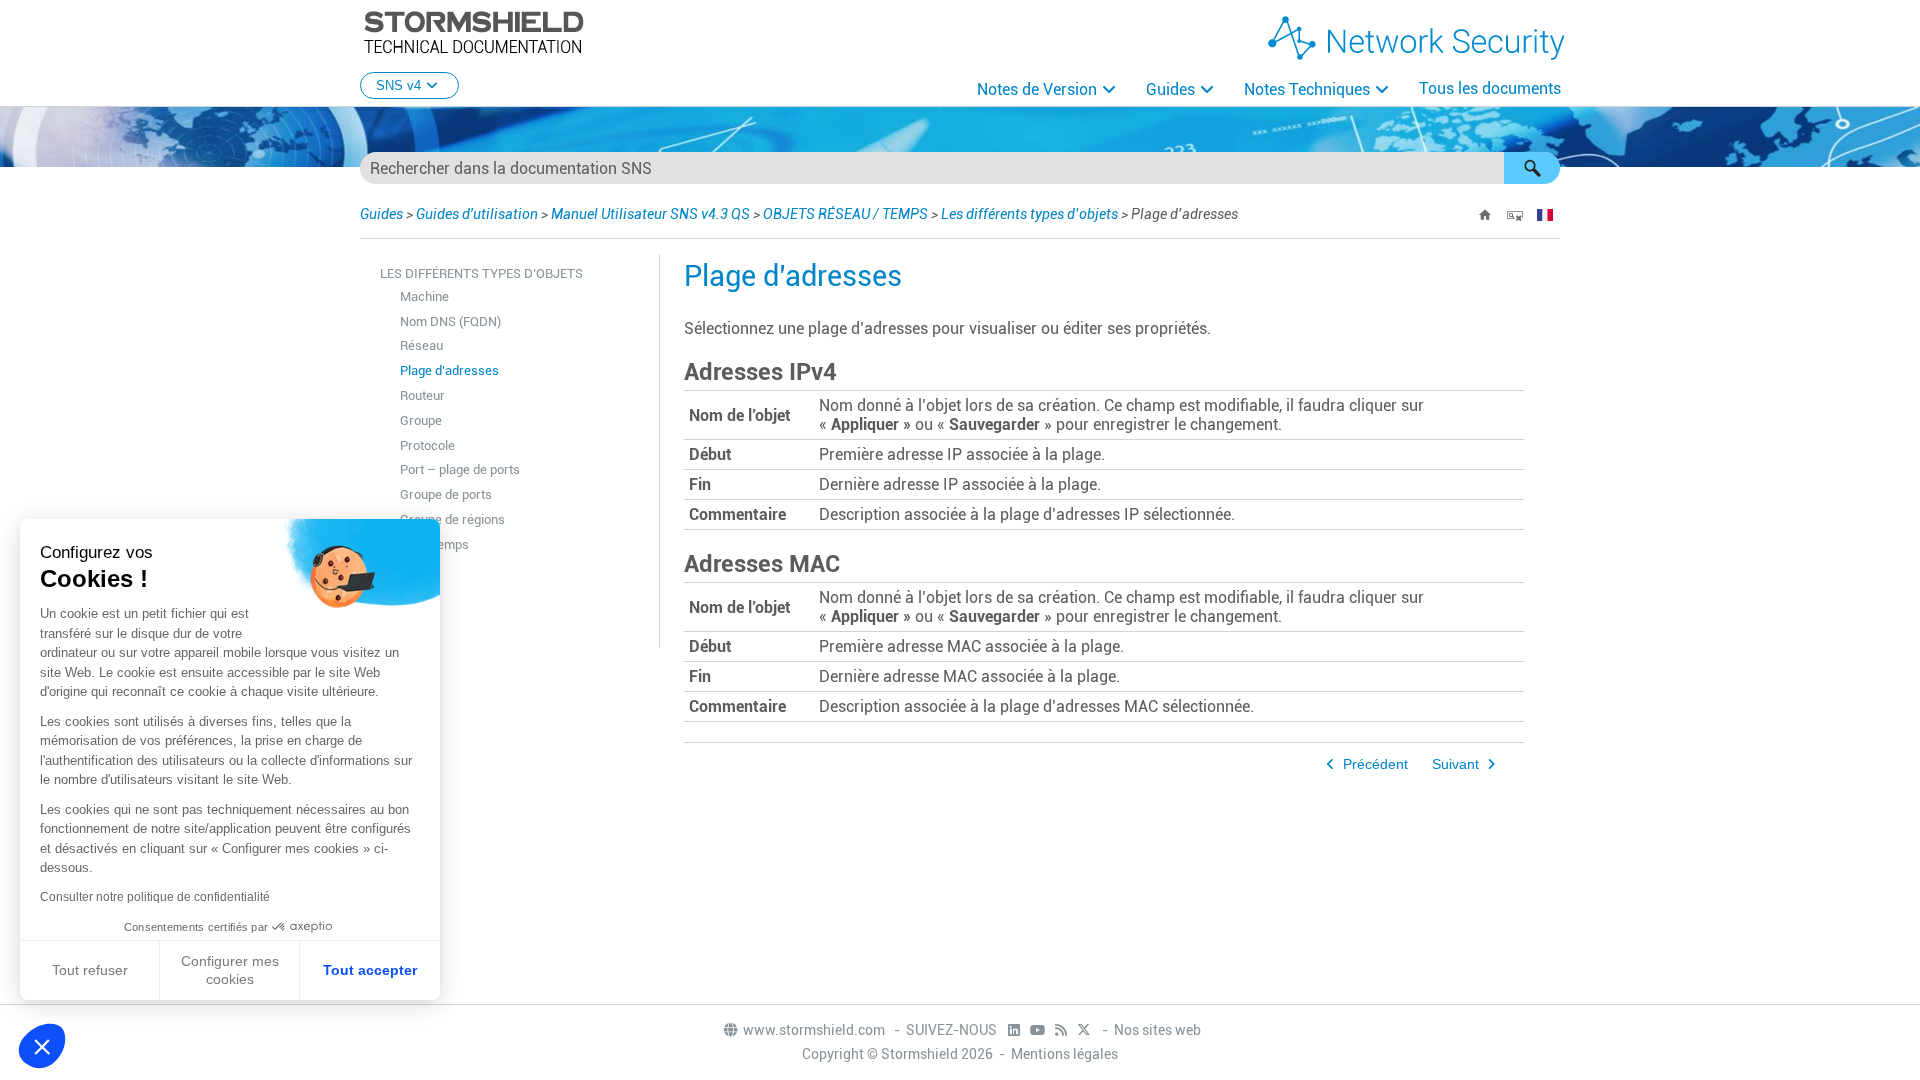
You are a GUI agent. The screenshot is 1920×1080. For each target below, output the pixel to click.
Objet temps (434, 544)
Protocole (427, 445)
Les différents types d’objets (1029, 214)
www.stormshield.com (815, 1030)
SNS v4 (398, 85)
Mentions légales (1064, 1054)
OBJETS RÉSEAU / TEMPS (845, 214)
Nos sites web (1157, 1030)
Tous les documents (1490, 88)
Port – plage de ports (460, 469)
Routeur (422, 395)
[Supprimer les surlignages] (1515, 215)
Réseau (421, 345)
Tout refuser (90, 970)
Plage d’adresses (449, 370)
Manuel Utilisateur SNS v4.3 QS (650, 214)
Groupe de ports (446, 494)
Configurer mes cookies (230, 970)
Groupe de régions (452, 519)
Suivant (1455, 764)
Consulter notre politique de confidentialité (155, 897)
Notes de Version (1037, 89)
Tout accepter (370, 970)
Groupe (421, 420)
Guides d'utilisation (477, 214)
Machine (424, 296)
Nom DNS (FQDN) (450, 321)
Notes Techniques (1307, 89)
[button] (1532, 168)
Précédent (1375, 764)
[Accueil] (1485, 215)
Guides (1170, 89)
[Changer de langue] (1545, 215)
